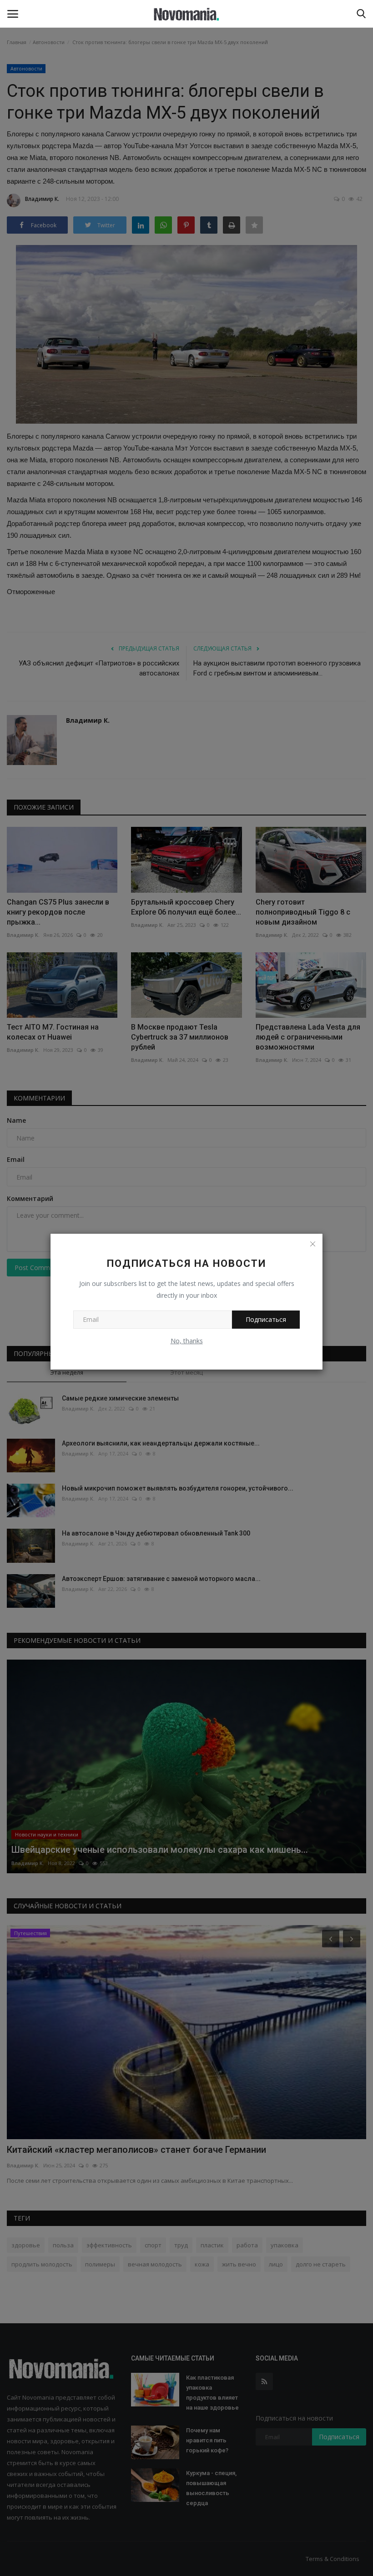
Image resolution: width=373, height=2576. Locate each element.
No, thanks (187, 1341)
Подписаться (266, 1319)
